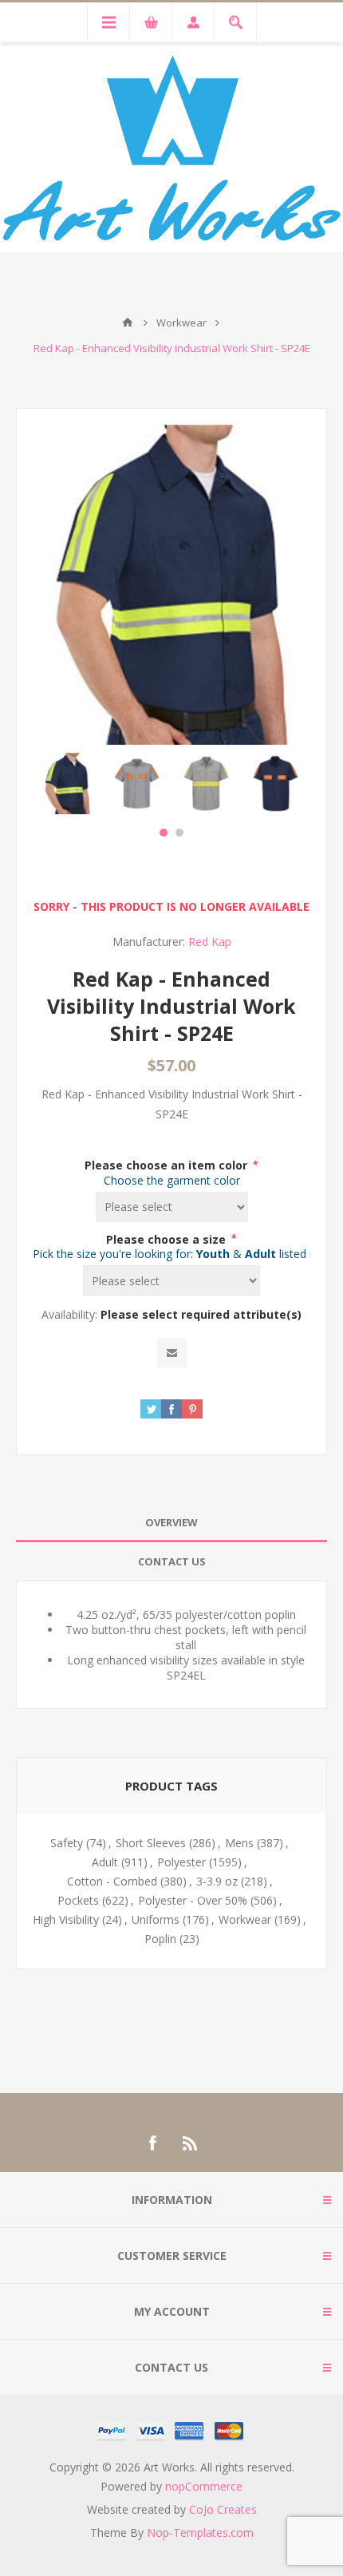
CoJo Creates (223, 2509)
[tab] (171, 1523)
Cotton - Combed (112, 1881)
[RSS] (191, 2143)
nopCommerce (204, 2486)
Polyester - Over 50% (193, 1900)
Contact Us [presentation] (172, 1561)
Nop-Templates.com (200, 2532)
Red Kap (210, 942)
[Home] (128, 322)
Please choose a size (168, 1239)
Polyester (181, 1862)
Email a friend (172, 1353)
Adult (105, 1862)
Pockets (78, 1900)
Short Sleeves (151, 1843)
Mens (239, 1843)
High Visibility (66, 1919)
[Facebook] (152, 2143)
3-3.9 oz (217, 1881)
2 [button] (179, 833)
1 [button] (164, 833)
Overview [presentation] (171, 1522)
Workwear (245, 1919)
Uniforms (156, 1919)
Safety (67, 1843)
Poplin (160, 1939)
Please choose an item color (168, 1165)
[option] (67, 783)
